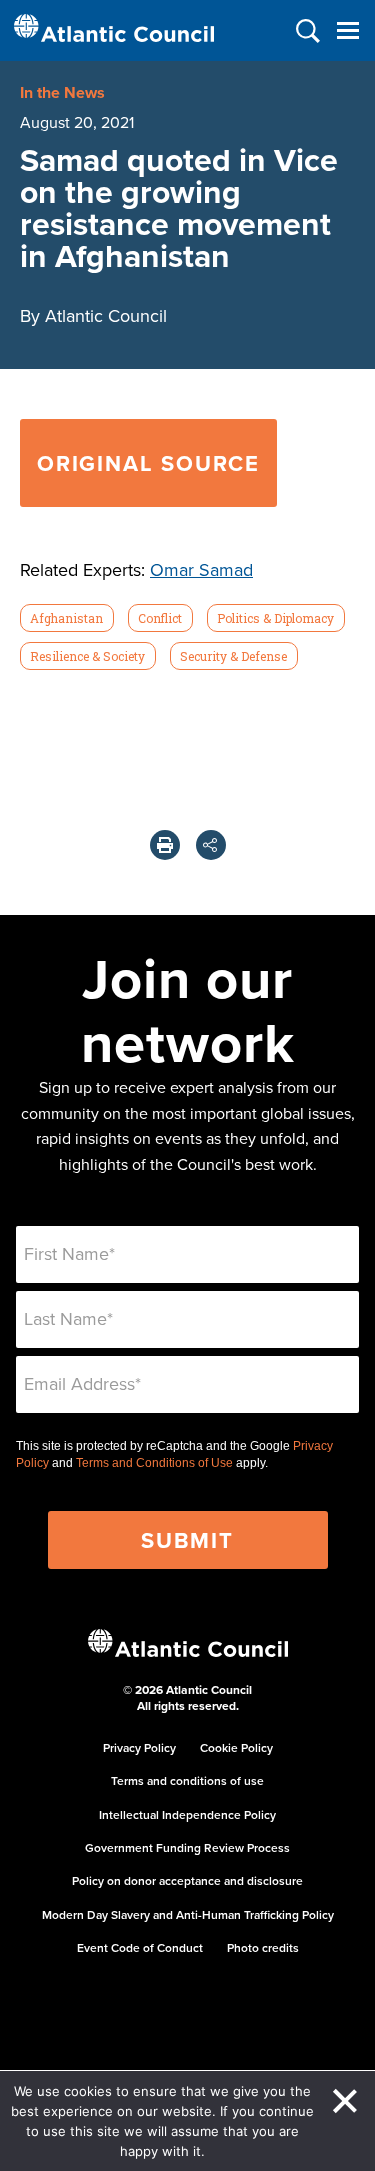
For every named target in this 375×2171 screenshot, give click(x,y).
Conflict (160, 618)
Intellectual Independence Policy (187, 1814)
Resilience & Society (87, 656)
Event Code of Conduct (140, 1947)
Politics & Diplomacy (275, 618)
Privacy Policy (139, 1747)
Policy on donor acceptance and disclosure (187, 1880)
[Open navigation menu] (347, 30)
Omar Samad (201, 569)
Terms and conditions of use (187, 1780)
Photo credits (263, 1947)
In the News (62, 92)
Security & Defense (233, 656)
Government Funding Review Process (187, 1847)
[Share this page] (211, 845)
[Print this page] (165, 845)
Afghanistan (66, 618)
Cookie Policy (236, 1747)
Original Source (148, 463)
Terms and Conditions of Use (154, 1463)
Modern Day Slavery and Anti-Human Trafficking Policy (188, 1914)
